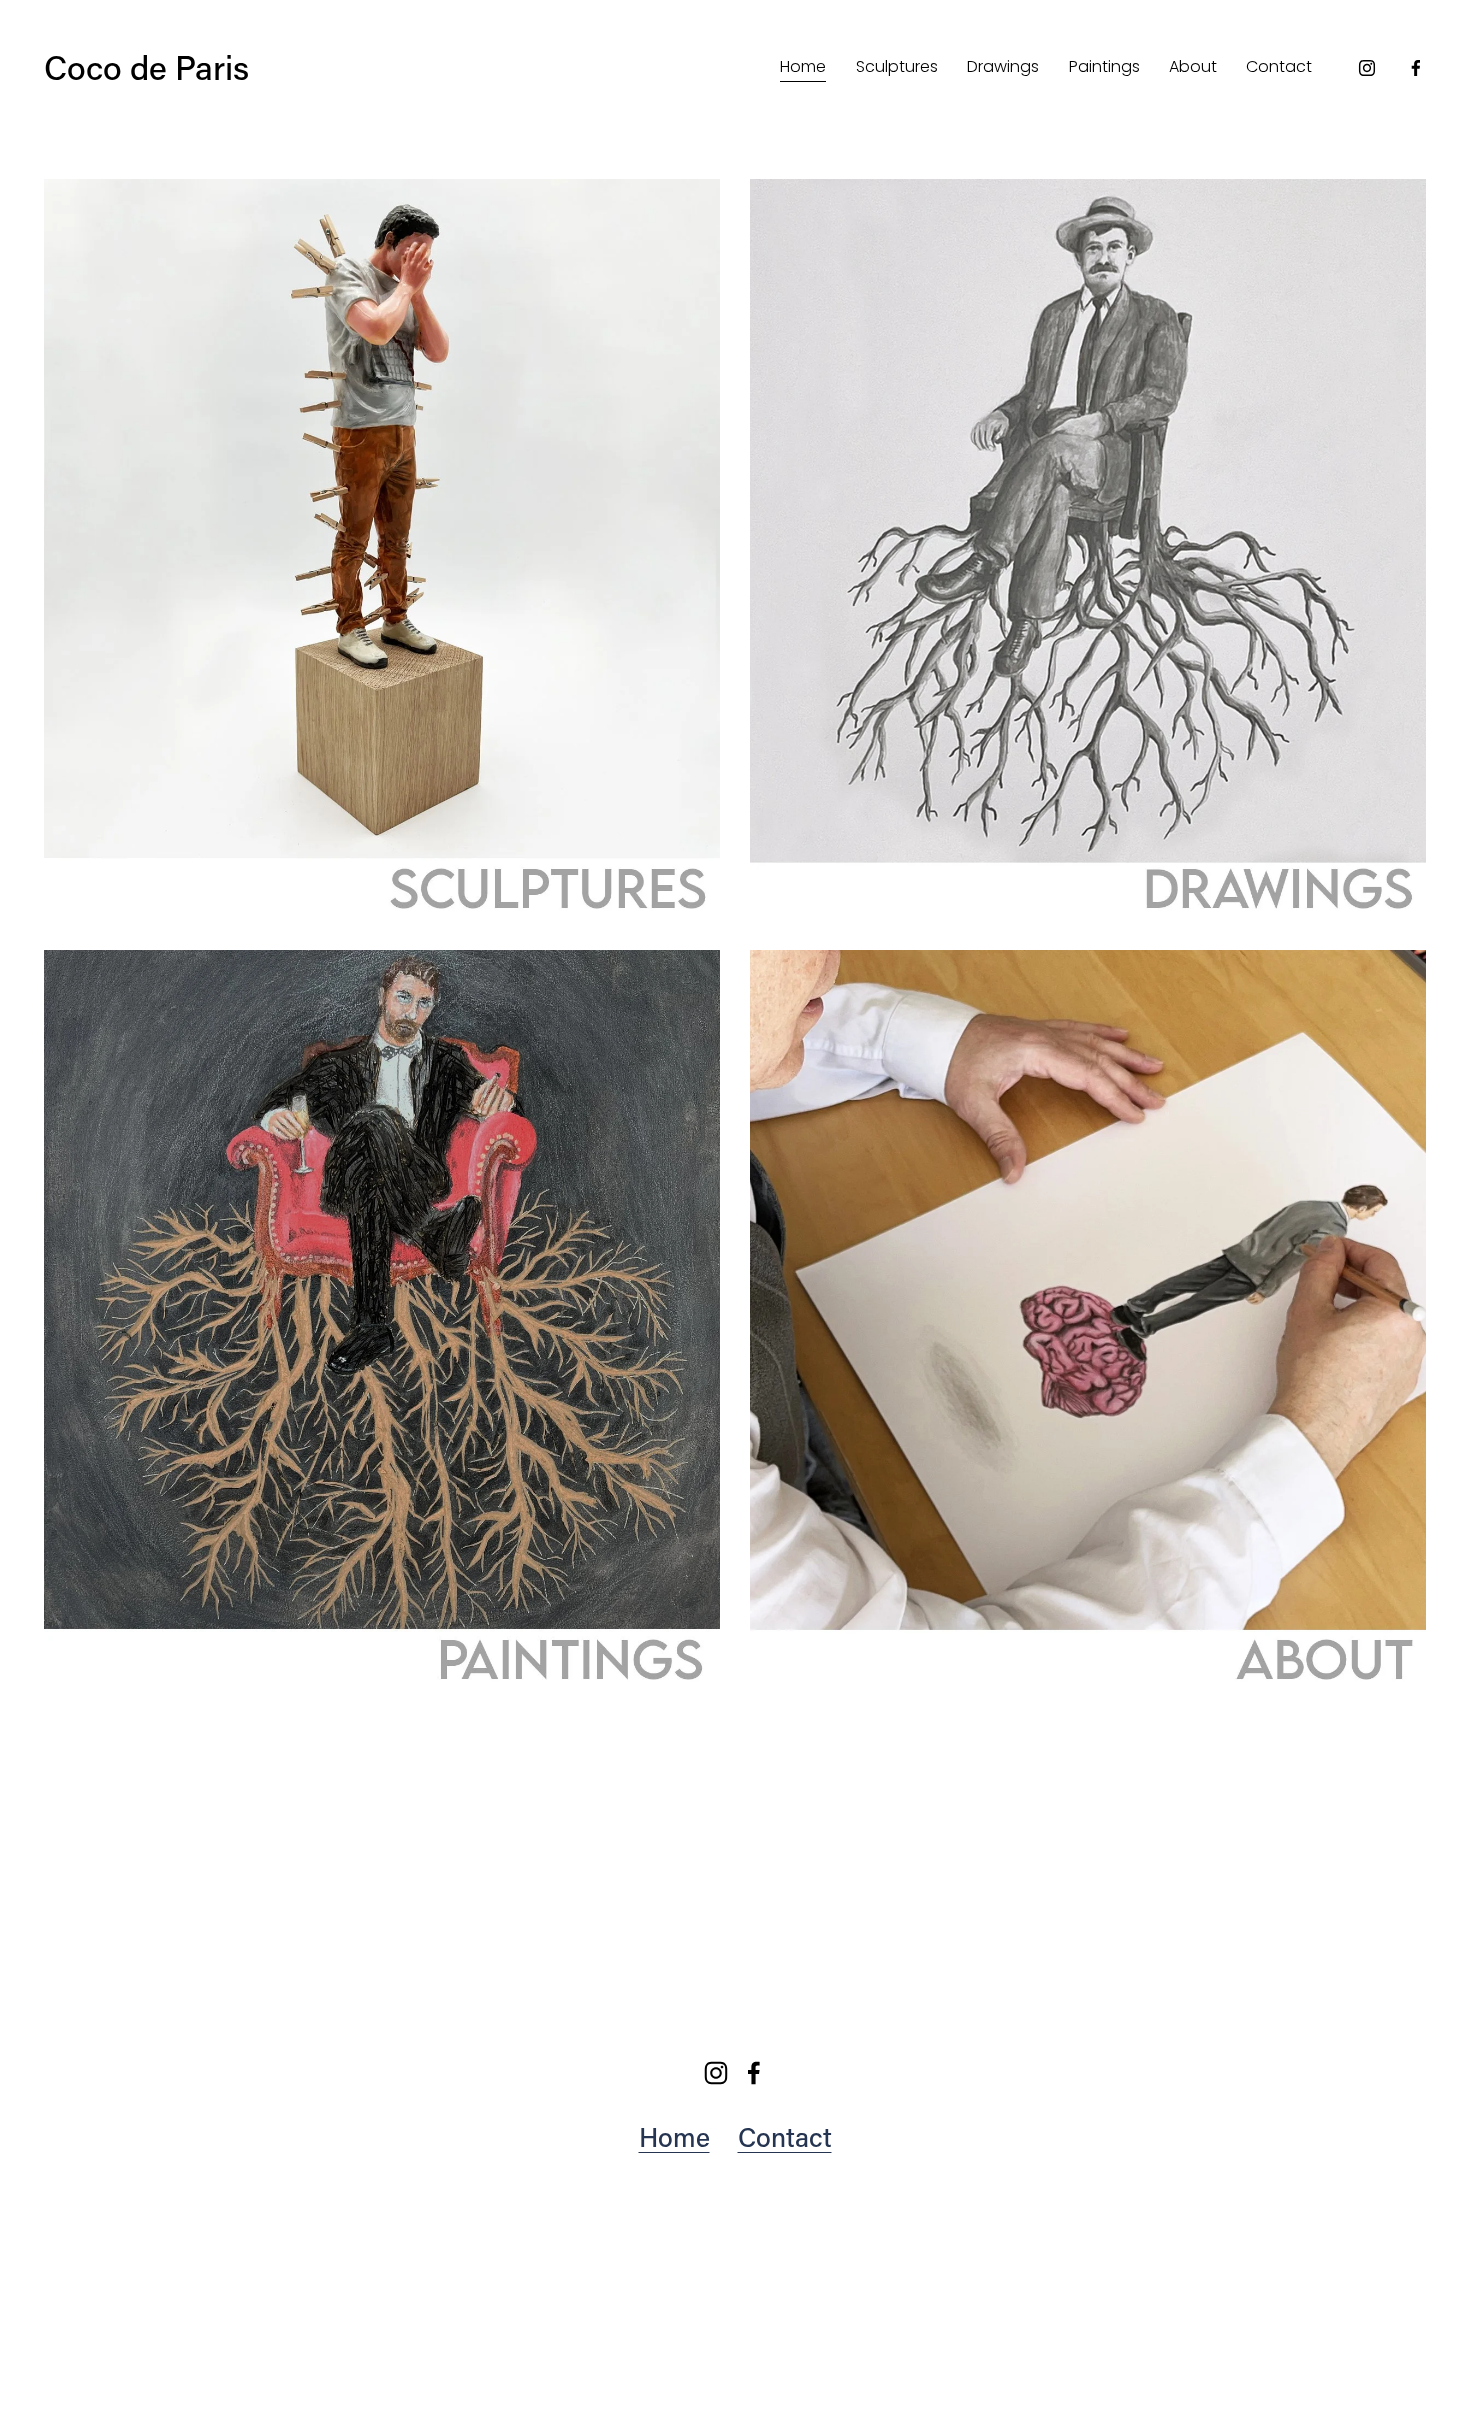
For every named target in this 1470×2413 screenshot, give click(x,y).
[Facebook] (1416, 68)
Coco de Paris (146, 67)
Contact (1279, 66)
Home (803, 66)
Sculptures (897, 66)
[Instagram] (1367, 68)
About (1193, 66)
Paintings (1104, 66)
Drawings (1003, 66)
